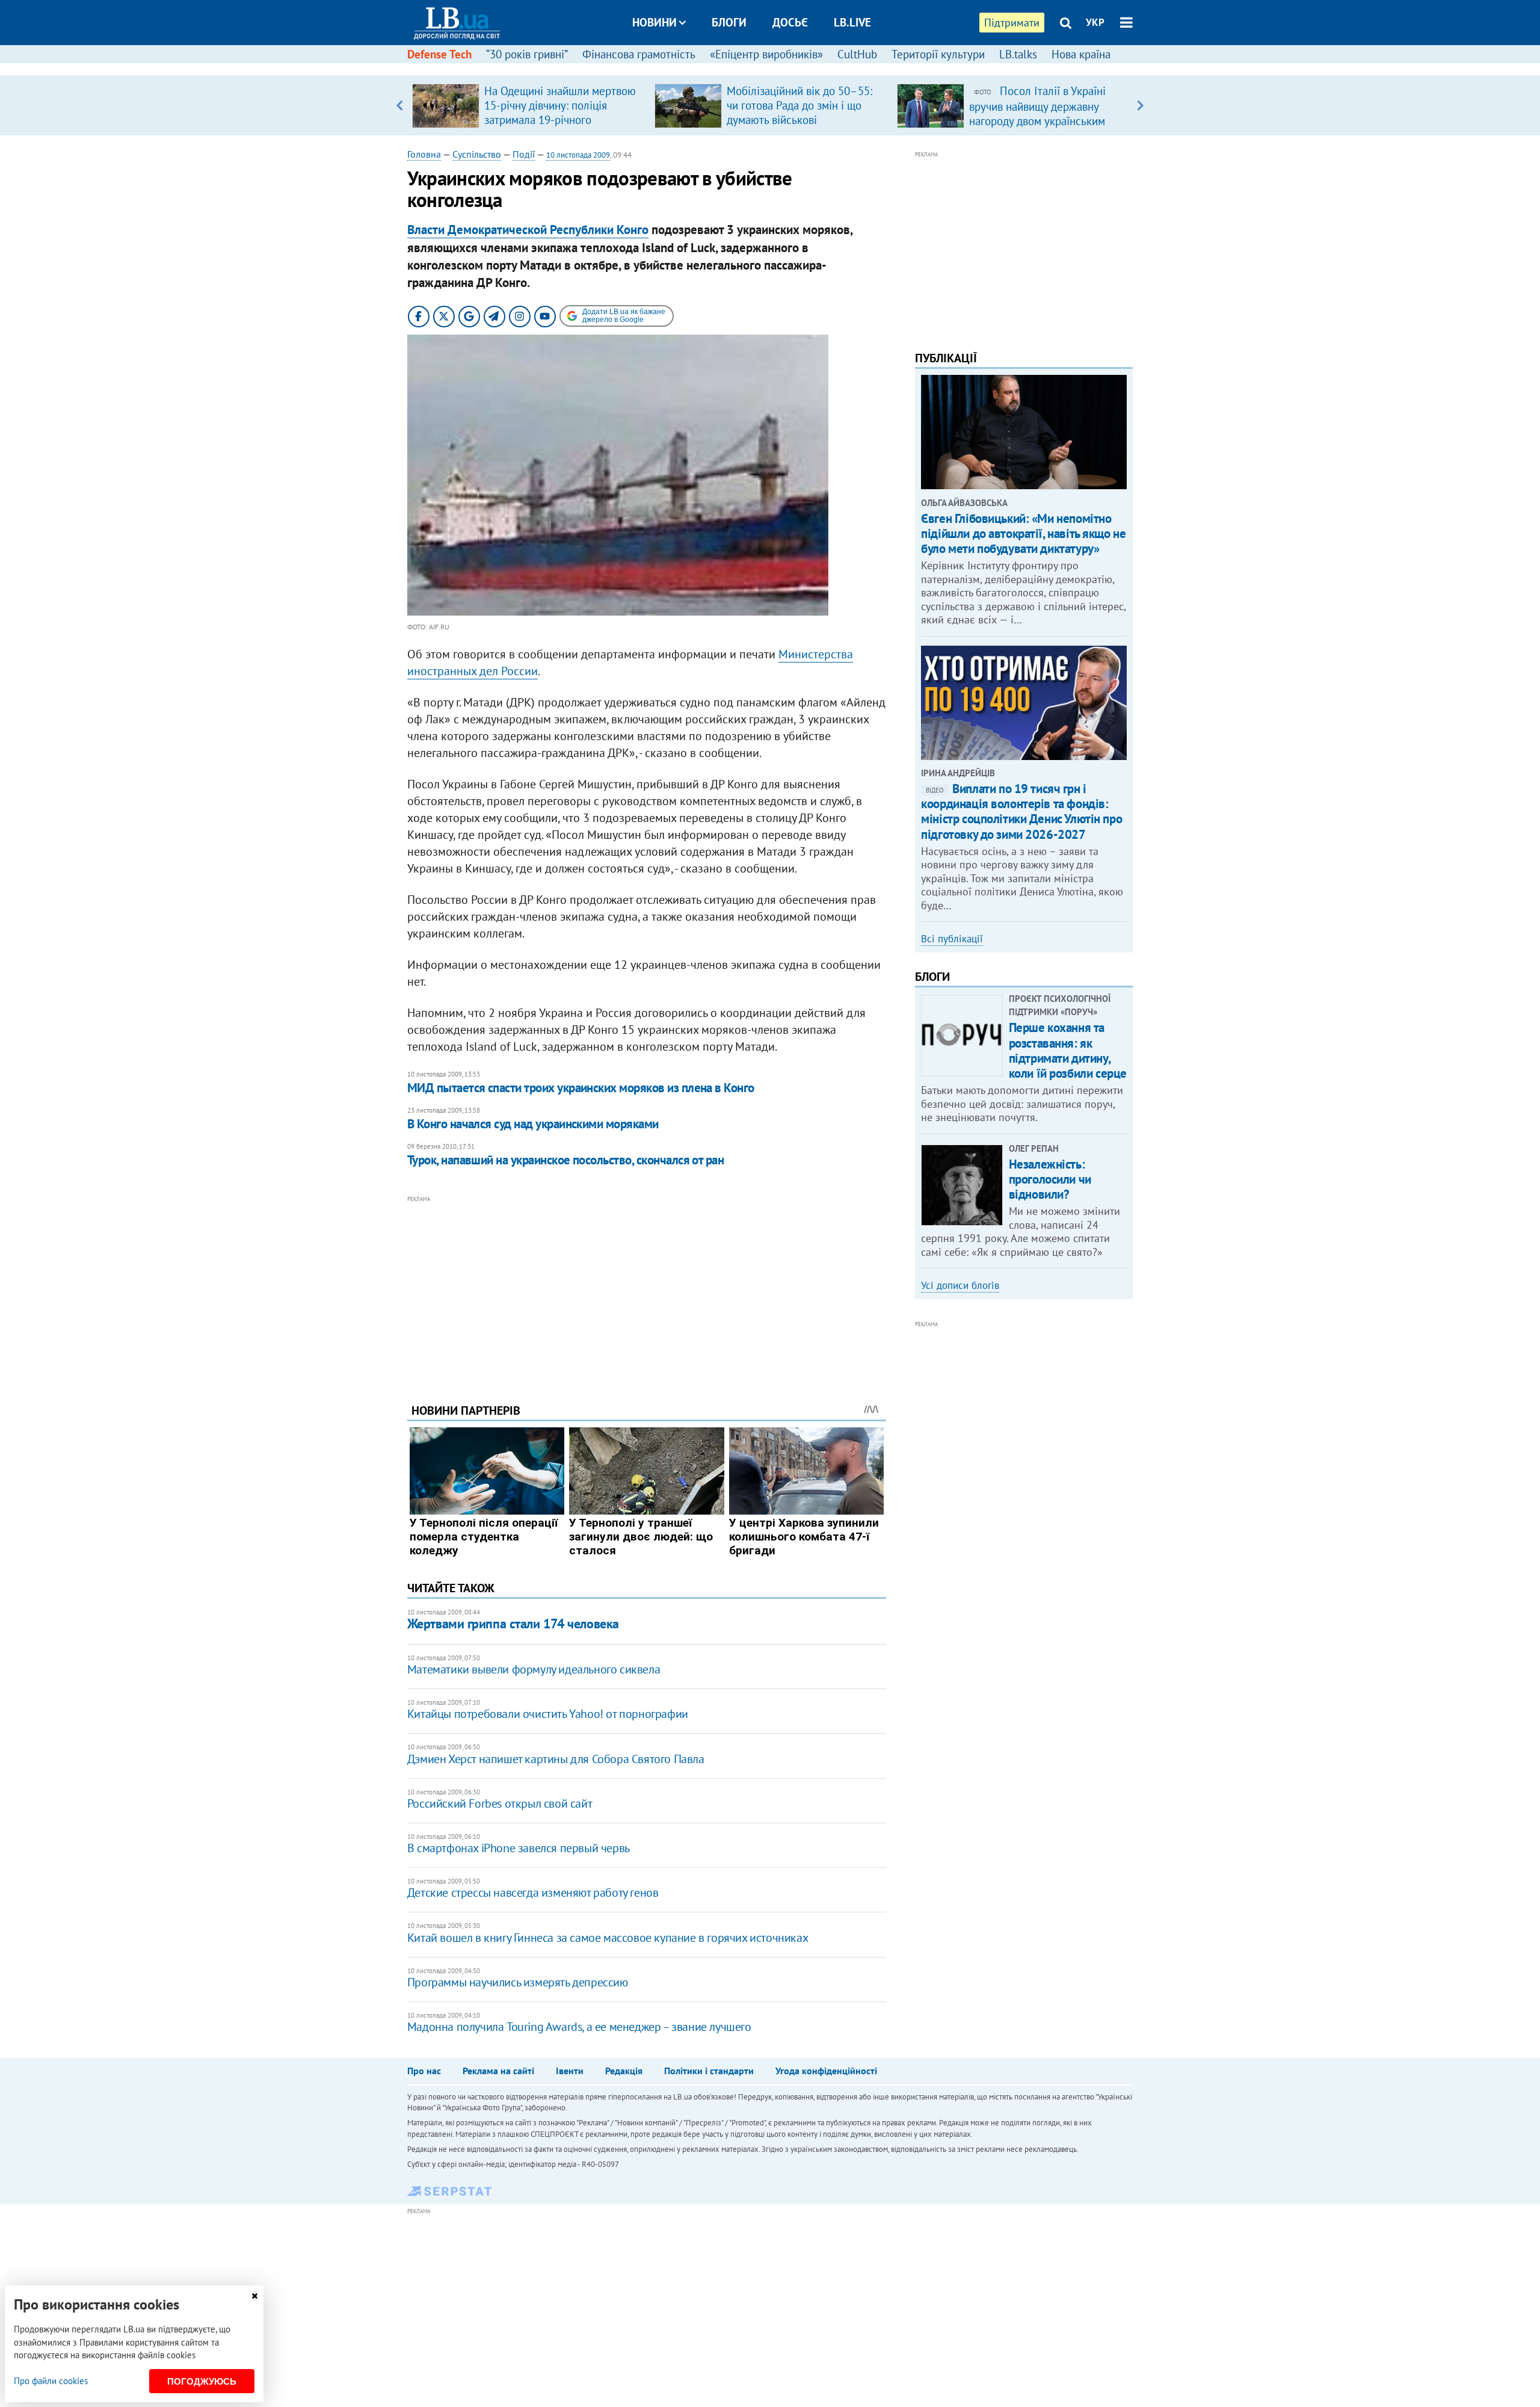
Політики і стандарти (709, 2071)
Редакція (624, 2071)
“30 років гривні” (527, 54)
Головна (424, 154)
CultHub (857, 54)
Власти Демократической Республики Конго (528, 230)
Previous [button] (400, 105)
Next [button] (1140, 105)
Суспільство (477, 154)
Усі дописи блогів (960, 1285)
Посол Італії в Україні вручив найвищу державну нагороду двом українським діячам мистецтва (1037, 113)
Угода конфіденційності (826, 2071)
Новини (654, 22)
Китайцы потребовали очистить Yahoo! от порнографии (548, 1714)
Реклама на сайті (498, 2071)
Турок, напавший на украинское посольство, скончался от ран (566, 1160)
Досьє (790, 22)
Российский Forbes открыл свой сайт (500, 1803)
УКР (1095, 22)
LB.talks (1018, 54)
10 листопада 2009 (578, 155)
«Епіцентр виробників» (766, 54)
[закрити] (254, 2296)
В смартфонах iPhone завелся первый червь (519, 1848)
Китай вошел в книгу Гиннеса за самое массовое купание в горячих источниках (608, 1938)
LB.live (852, 22)
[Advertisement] (647, 1290)
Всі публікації (952, 939)
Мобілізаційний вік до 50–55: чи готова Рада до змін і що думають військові (799, 105)
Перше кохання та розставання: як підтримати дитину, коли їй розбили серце (1068, 1050)
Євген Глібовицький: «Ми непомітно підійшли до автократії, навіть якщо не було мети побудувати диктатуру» (1023, 533)
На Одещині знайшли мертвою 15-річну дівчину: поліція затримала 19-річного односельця (560, 113)
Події (524, 154)
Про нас (424, 2071)
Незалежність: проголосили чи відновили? (1050, 1179)
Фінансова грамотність (639, 54)
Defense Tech (439, 54)
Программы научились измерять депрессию (518, 1982)
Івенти (570, 2071)
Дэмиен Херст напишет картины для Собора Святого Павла (556, 1759)
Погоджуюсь (202, 2381)
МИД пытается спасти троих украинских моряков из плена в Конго (581, 1088)
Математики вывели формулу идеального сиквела (534, 1669)
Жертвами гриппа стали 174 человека (513, 1624)
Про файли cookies (51, 2381)
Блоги (729, 22)
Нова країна (1081, 54)
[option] (528, 105)
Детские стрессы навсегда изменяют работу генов (533, 1893)
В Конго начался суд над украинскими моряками (533, 1124)
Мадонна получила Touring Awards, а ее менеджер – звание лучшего (579, 2027)
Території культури (938, 54)
